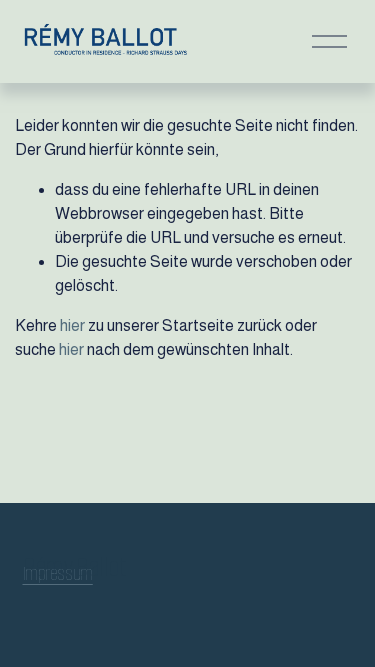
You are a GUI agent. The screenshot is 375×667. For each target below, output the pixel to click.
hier (72, 325)
